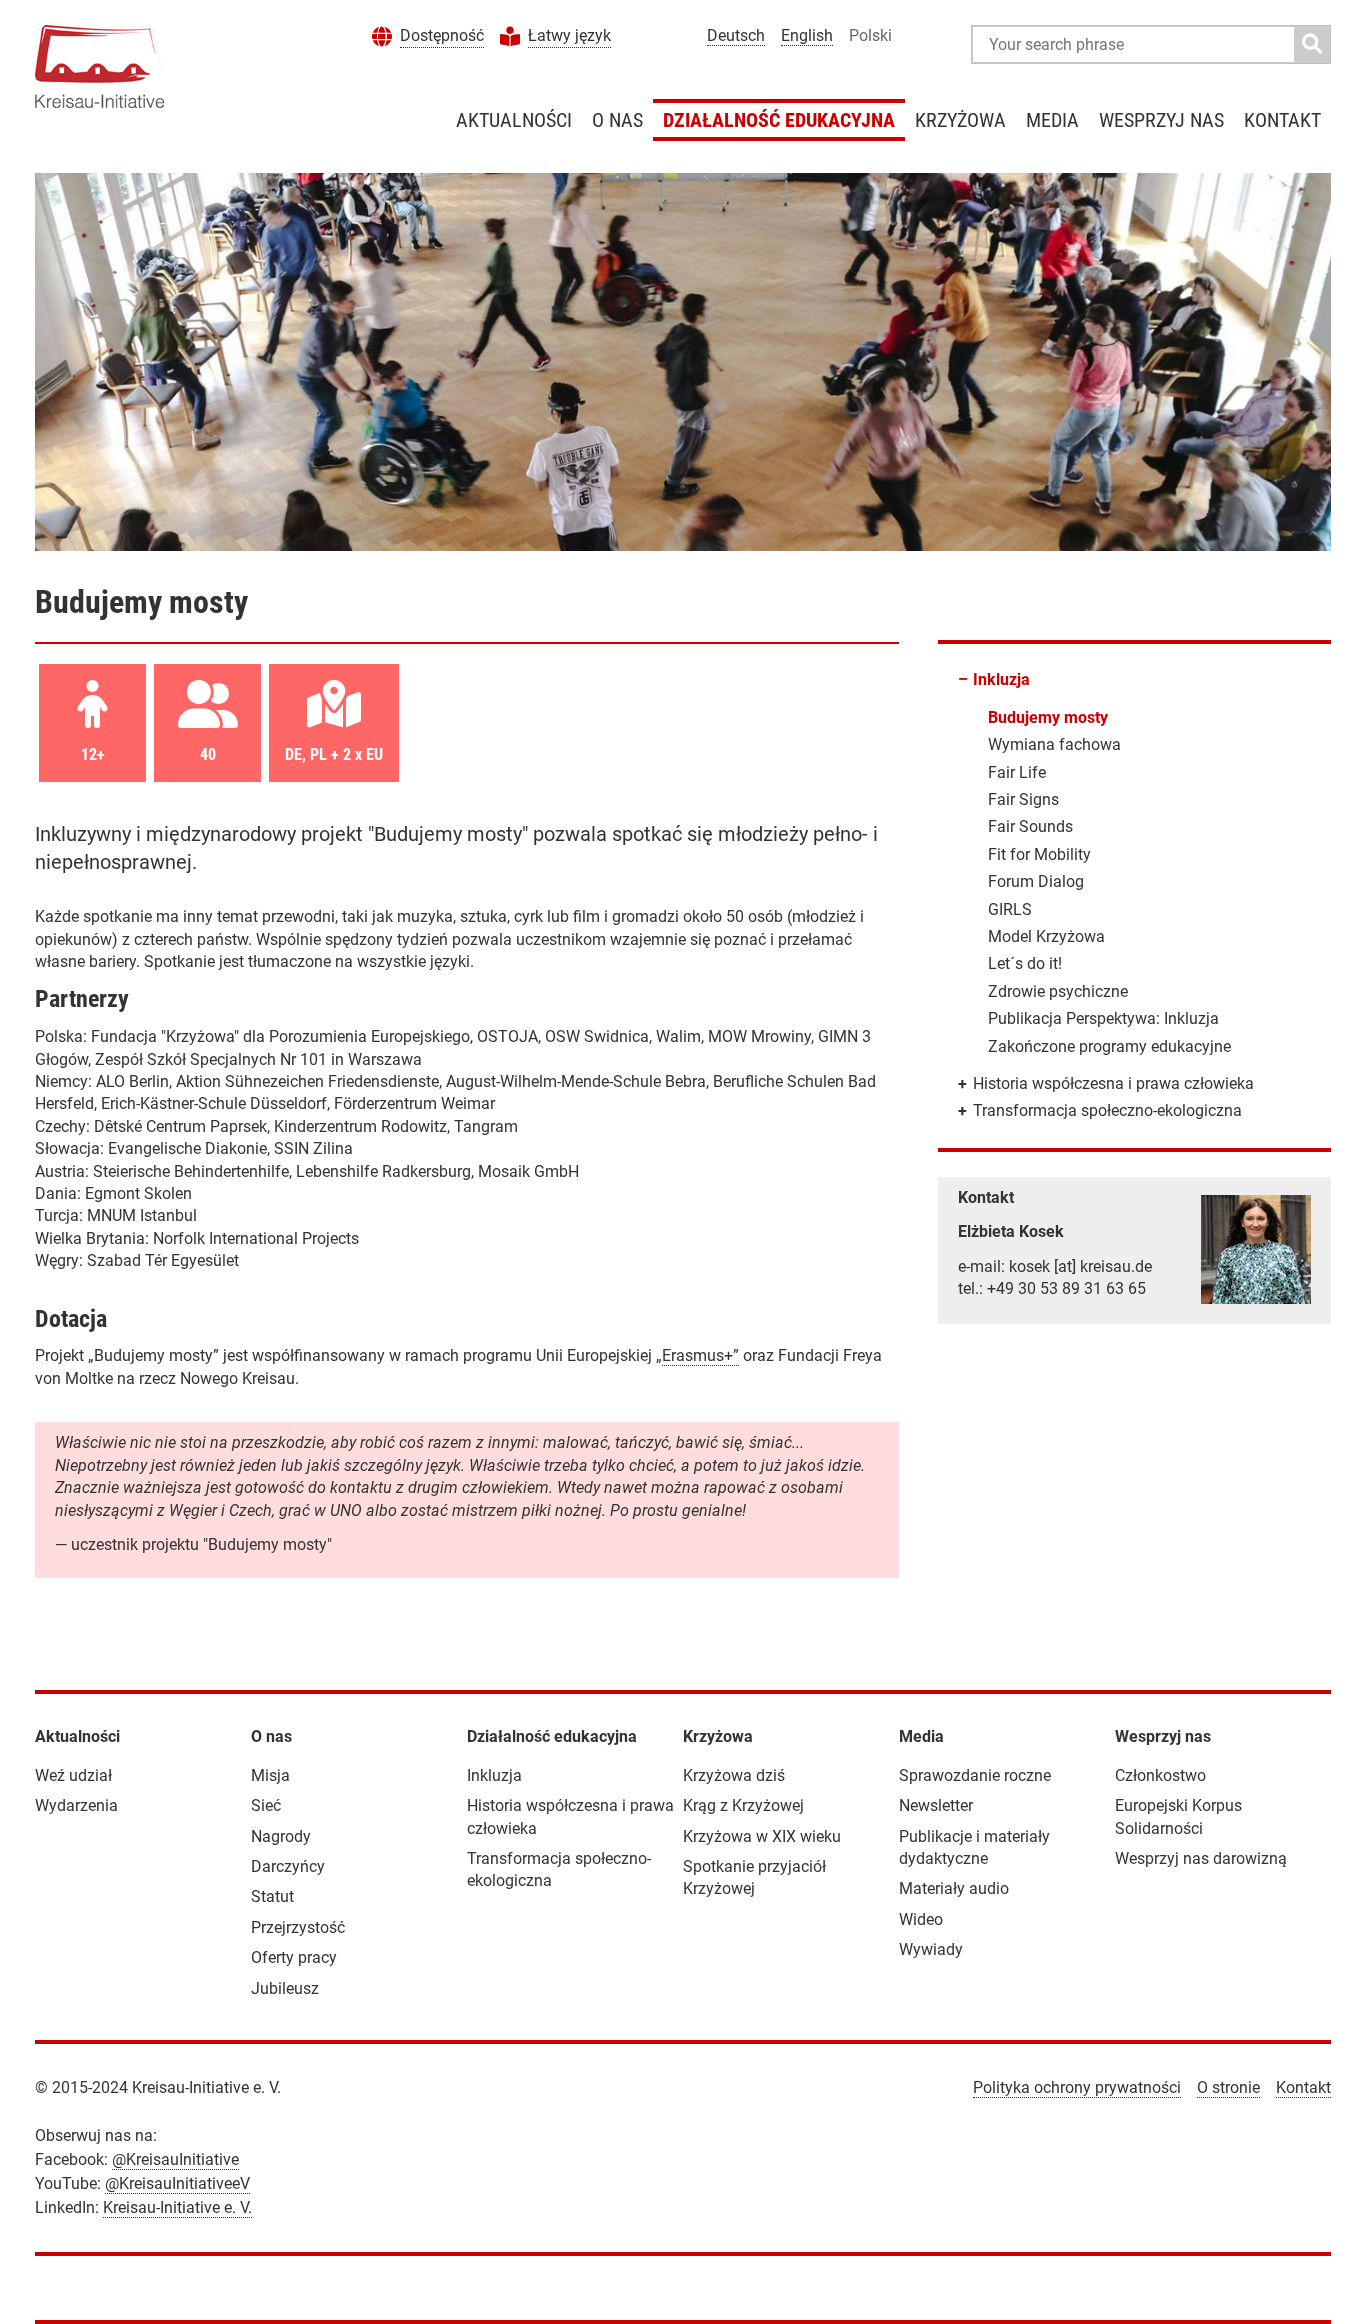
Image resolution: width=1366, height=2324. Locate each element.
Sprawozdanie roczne (975, 1775)
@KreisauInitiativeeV (177, 2183)
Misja (270, 1775)
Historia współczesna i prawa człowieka (1113, 1083)
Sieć (266, 1805)
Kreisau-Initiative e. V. (177, 2207)
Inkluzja (1001, 679)
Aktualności (514, 120)
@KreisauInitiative (175, 2159)
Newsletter (936, 1805)
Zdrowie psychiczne (1058, 991)
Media (1052, 120)
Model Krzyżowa (1046, 936)
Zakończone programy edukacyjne (1109, 1046)
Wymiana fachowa (1054, 744)
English (807, 35)
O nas (617, 120)
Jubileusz (285, 1988)
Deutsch (736, 35)
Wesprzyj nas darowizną (1201, 1858)
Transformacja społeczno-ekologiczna (1107, 1110)
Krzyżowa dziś (734, 1775)
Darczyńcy (288, 1866)
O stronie (1228, 2087)
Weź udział (73, 1775)
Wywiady (931, 1949)
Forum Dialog (1036, 881)
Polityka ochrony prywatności (1077, 2087)
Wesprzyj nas (1161, 120)
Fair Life (1017, 772)
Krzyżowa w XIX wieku (762, 1836)
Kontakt (1282, 120)
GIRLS (1010, 909)
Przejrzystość (298, 1927)
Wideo (921, 1919)
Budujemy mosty (1048, 717)
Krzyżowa (960, 120)
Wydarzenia (76, 1805)
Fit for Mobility (1039, 854)
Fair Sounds (1030, 826)
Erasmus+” (700, 1355)
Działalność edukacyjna (779, 120)
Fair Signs (1023, 799)
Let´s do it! (1025, 963)
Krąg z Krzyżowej (743, 1805)
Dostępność (442, 35)
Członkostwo (1160, 1775)
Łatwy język (569, 35)
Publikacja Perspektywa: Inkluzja (1103, 1018)
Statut (272, 1896)
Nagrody (281, 1836)
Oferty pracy (294, 1957)
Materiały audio (954, 1888)
